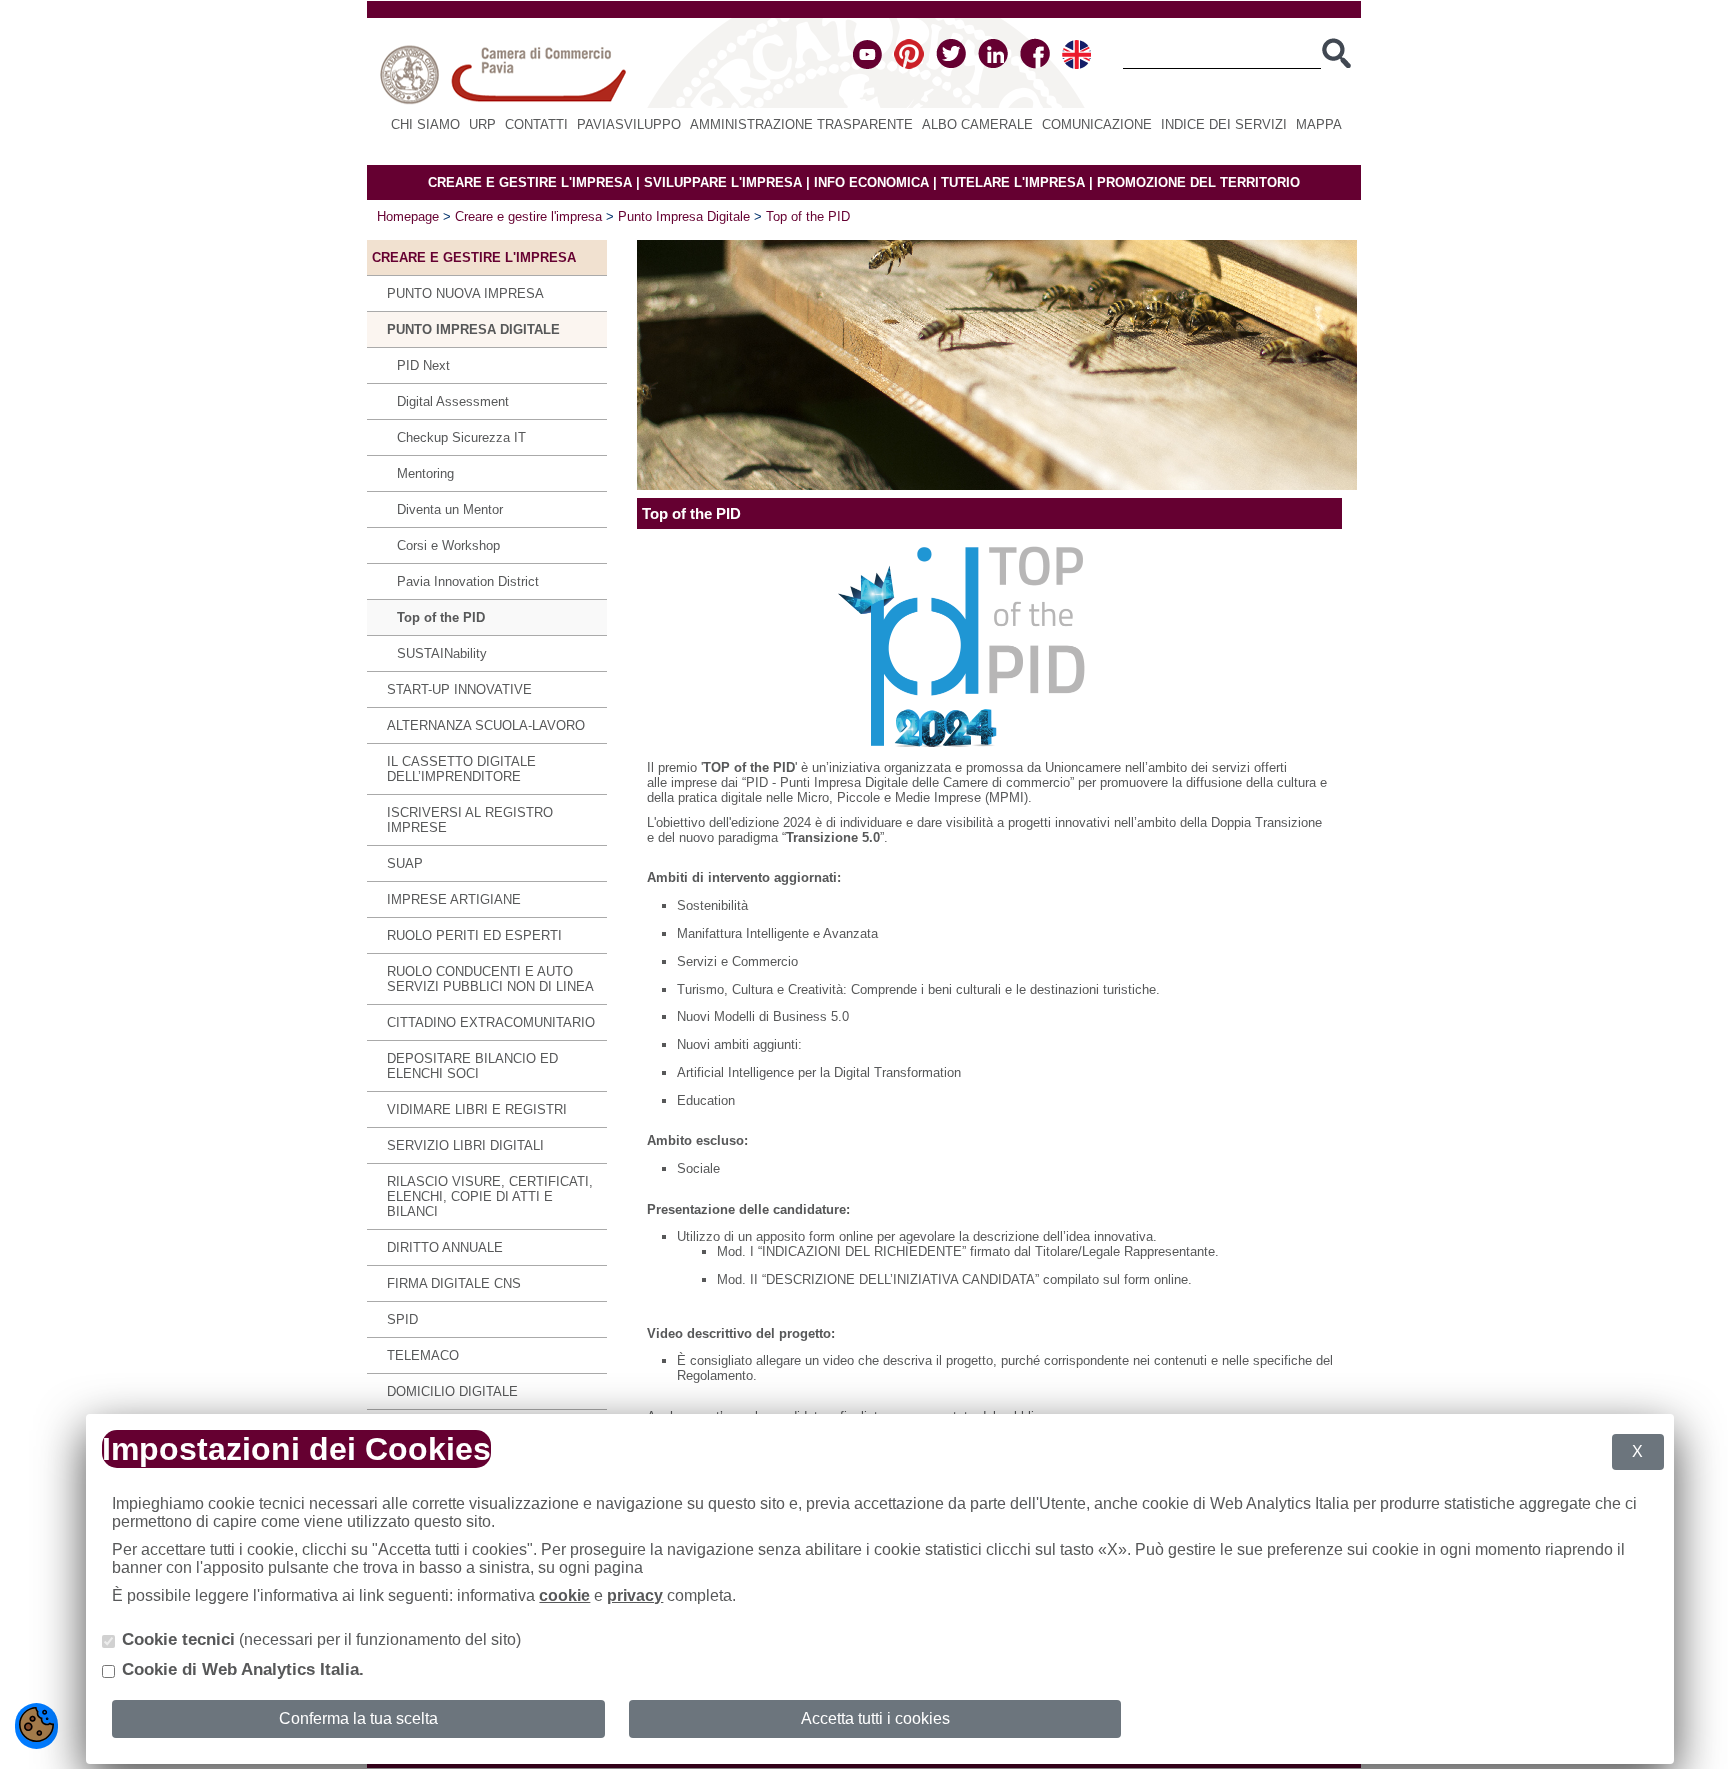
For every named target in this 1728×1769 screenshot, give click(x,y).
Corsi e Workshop (448, 545)
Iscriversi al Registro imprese (470, 820)
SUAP (405, 863)
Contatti (536, 124)
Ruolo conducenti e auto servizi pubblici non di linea (490, 979)
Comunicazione (1097, 124)
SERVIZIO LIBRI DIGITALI (465, 1145)
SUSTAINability (442, 653)
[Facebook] (1035, 64)
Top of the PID (808, 216)
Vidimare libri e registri (477, 1109)
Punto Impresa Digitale (684, 216)
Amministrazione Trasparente (801, 124)
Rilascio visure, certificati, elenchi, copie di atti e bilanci (490, 1196)
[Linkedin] (993, 64)
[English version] (1076, 64)
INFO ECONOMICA (871, 182)
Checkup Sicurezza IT (461, 437)
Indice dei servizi (1224, 124)
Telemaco (423, 1355)
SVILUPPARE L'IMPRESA (723, 182)
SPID (402, 1319)
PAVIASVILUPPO (629, 124)
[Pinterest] (909, 64)
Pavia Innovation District (468, 581)
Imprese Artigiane (454, 899)
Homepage (408, 216)
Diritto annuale (445, 1247)
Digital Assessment (453, 401)
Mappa (1319, 124)
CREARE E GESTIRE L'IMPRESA (530, 182)
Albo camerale (977, 124)
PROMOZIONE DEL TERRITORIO (1198, 182)
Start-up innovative (459, 689)
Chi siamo (425, 124)
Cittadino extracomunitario (491, 1022)
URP (482, 124)
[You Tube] (867, 64)
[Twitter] (951, 64)
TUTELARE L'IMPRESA (1013, 182)
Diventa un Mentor (450, 509)
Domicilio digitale (452, 1391)
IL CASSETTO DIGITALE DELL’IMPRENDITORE (461, 769)
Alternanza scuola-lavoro (486, 725)
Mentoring (425, 473)
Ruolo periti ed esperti (474, 935)
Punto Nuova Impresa (465, 293)
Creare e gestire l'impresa (528, 216)
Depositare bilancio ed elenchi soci (472, 1066)
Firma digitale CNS (454, 1283)
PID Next (423, 365)
